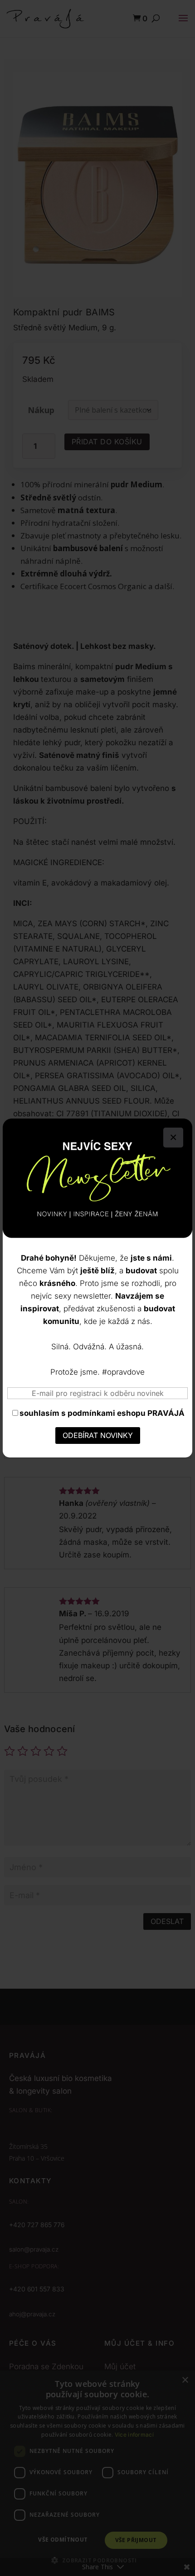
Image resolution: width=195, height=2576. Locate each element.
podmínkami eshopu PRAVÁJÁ (126, 1413)
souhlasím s (102, 1413)
